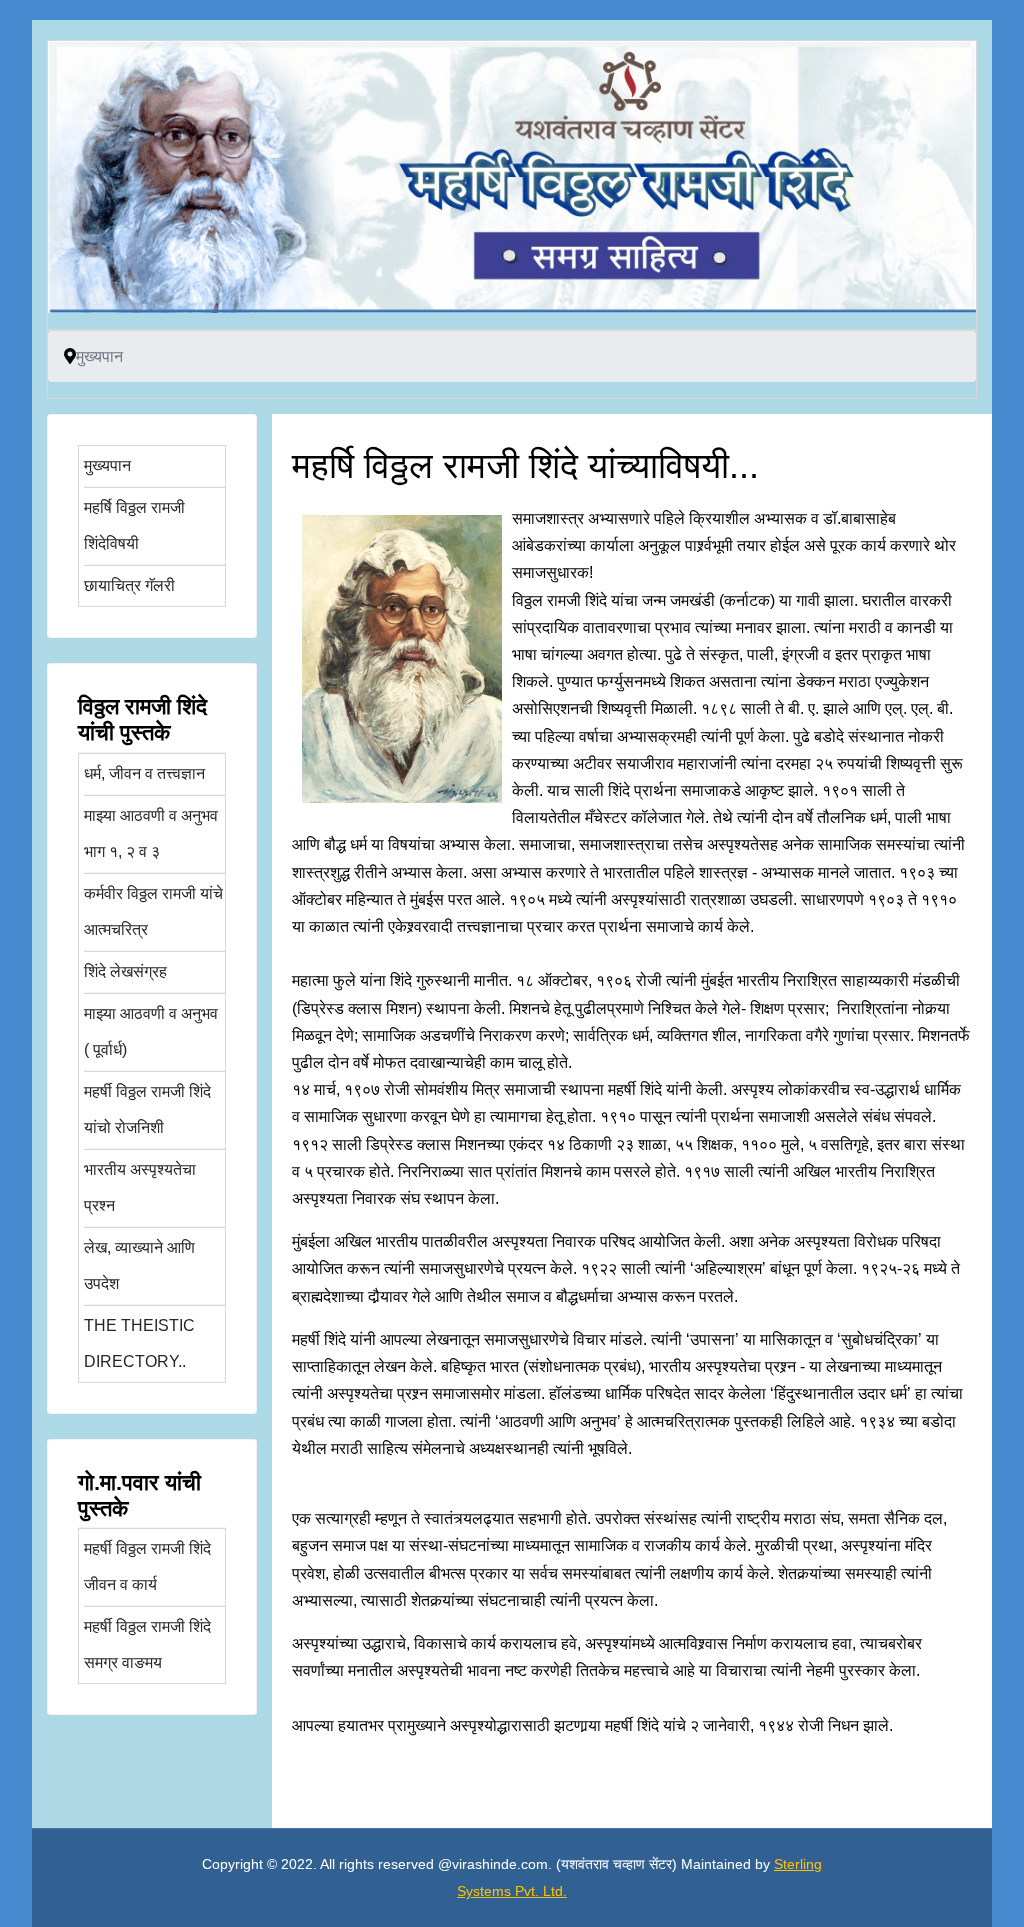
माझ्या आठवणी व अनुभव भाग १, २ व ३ (151, 833)
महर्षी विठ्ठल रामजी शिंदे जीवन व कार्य (147, 1566)
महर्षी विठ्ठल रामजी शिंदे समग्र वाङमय (147, 1644)
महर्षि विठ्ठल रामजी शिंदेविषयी (134, 525)
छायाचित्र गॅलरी (129, 585)
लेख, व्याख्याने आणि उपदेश (139, 1265)
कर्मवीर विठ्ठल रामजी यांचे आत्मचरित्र (153, 911)
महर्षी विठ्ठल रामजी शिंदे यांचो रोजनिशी (147, 1109)
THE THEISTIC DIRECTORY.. (139, 1343)
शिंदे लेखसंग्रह (125, 971)
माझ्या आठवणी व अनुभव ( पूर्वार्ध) (151, 1031)
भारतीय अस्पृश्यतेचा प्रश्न (140, 1187)
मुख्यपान (107, 465)
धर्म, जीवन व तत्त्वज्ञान (144, 773)
